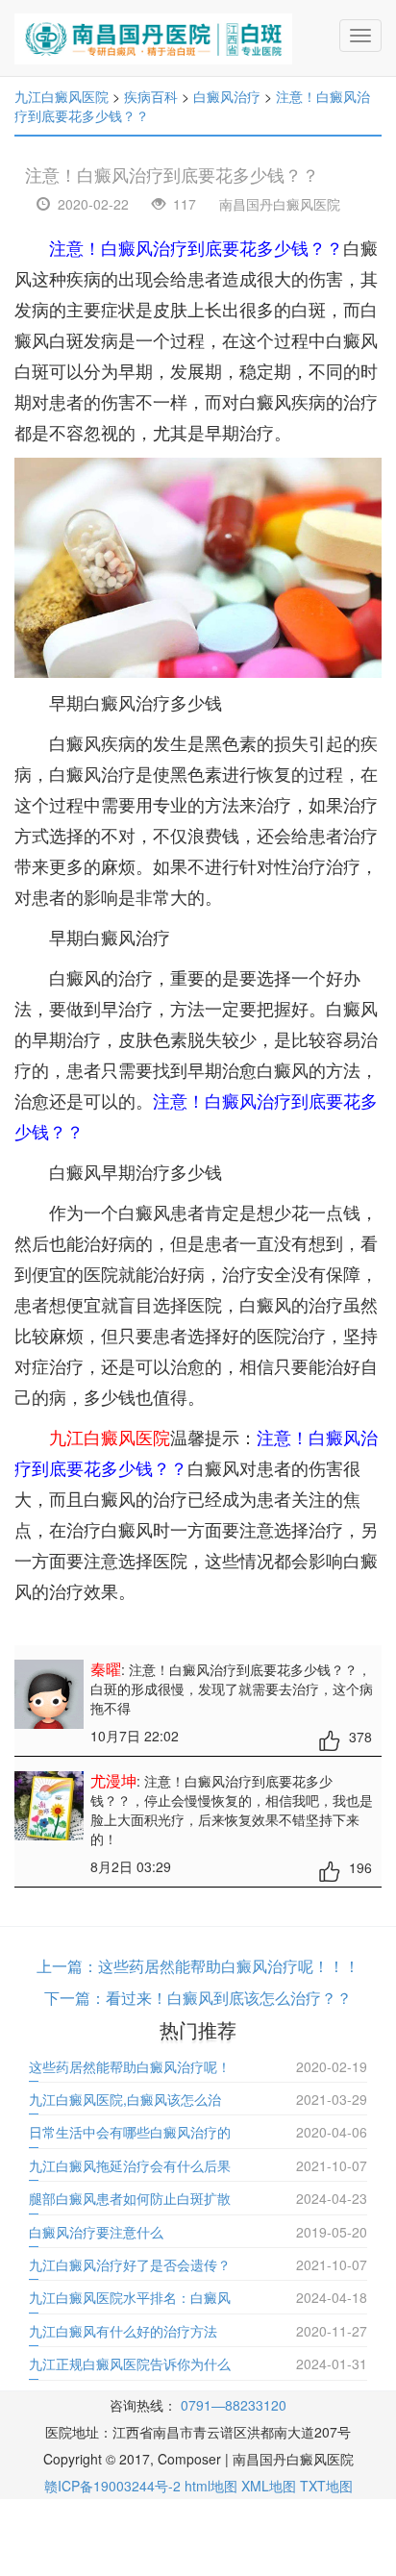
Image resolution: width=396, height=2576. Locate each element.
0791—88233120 (234, 2405)
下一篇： (75, 1998)
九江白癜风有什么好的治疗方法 (123, 2331)
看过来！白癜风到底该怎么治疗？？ (229, 1998)
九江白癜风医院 (62, 96)
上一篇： (67, 1966)
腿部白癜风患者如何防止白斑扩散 (130, 2198)
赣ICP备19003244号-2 (112, 2486)
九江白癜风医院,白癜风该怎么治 (125, 2099)
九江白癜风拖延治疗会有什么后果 (130, 2165)
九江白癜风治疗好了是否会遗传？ (130, 2264)
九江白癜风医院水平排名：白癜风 (130, 2297)
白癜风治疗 (227, 96)
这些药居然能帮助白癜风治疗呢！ (130, 2066)
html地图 (211, 2486)
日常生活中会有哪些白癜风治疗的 (130, 2132)
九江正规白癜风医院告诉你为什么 (130, 2363)
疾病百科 (151, 96)
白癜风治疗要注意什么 (96, 2232)
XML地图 (269, 2486)
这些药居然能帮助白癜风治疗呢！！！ (229, 1966)
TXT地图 (326, 2486)
